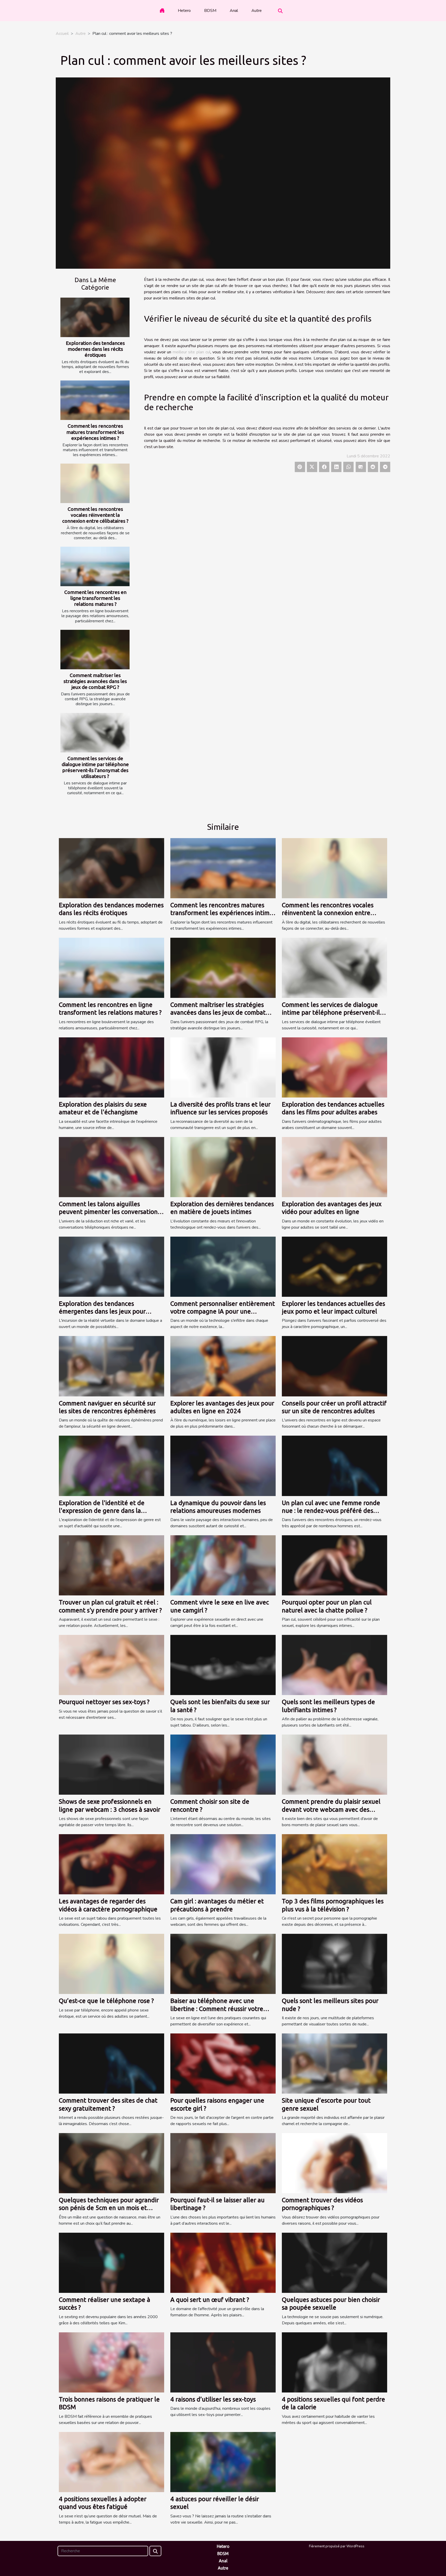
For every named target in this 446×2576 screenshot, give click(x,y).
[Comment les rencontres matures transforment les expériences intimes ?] (95, 400)
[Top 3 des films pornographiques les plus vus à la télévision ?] (334, 1864)
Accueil (62, 34)
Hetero (184, 11)
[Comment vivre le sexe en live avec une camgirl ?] (223, 1565)
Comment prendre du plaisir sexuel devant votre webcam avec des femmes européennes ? (331, 1809)
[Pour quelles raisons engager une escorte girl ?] (223, 2063)
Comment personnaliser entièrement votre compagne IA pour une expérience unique (223, 1311)
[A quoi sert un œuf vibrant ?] (223, 2262)
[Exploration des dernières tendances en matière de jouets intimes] (223, 1167)
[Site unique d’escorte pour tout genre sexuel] (334, 2063)
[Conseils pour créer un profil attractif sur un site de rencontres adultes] (334, 1366)
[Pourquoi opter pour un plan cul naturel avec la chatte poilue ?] (334, 1565)
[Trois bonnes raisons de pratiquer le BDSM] (111, 2362)
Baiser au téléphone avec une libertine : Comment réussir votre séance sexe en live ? (217, 2009)
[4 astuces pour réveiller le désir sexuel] (223, 2462)
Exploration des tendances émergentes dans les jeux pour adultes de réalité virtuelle (102, 1311)
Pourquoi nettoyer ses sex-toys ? (104, 1702)
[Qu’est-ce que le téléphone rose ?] (111, 1964)
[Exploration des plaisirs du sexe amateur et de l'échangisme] (111, 1067)
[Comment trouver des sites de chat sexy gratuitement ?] (111, 2063)
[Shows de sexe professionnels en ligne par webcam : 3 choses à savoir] (111, 1764)
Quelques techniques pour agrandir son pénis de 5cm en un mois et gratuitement (109, 2208)
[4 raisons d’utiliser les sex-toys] (223, 2362)
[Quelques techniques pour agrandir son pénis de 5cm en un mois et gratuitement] (111, 2163)
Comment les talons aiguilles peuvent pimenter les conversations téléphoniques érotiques (110, 1212)
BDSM (210, 11)
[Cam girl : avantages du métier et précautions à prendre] (223, 1864)
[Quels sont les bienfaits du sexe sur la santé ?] (223, 1665)
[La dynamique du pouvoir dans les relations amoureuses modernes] (223, 1466)
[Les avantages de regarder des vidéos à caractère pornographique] (111, 1864)
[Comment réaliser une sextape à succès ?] (111, 2262)
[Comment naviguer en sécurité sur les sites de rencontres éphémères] (111, 1366)
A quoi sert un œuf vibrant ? (210, 2300)
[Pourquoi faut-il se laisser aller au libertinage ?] (223, 2163)
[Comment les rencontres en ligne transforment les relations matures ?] (95, 566)
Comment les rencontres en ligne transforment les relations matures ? (95, 598)
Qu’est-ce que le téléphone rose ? (106, 2001)
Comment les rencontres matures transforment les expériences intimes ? (95, 432)
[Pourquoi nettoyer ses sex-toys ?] (111, 1665)
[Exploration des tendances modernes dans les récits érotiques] (95, 317)
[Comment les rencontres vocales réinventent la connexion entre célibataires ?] (95, 483)
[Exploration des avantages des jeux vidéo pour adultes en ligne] (334, 1167)
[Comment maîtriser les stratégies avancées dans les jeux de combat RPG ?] (95, 650)
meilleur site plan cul (192, 352)
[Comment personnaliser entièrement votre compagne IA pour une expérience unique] (223, 1266)
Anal (234, 11)
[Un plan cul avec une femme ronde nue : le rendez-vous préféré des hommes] (334, 1466)
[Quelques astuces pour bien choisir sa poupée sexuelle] (334, 2262)
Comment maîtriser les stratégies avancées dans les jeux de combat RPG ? (95, 681)
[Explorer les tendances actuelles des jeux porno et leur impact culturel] (334, 1266)
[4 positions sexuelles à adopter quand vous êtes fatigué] (111, 2462)
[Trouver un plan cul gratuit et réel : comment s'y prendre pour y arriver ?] (111, 1565)
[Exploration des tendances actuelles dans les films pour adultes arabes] (334, 1067)
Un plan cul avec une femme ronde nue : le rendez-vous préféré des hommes (331, 1511)
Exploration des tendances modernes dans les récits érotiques (95, 349)
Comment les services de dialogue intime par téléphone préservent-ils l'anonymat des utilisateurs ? (95, 767)
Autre (257, 11)
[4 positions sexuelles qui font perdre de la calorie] (334, 2362)
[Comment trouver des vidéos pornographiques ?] (334, 2163)
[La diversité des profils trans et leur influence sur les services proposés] (223, 1067)
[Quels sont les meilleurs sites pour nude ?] (334, 1964)
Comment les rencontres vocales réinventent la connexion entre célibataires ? (95, 515)
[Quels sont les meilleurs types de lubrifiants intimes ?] (334, 1665)
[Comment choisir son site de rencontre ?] (223, 1764)
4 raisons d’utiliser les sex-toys (213, 2399)
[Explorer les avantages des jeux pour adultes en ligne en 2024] (223, 1366)
